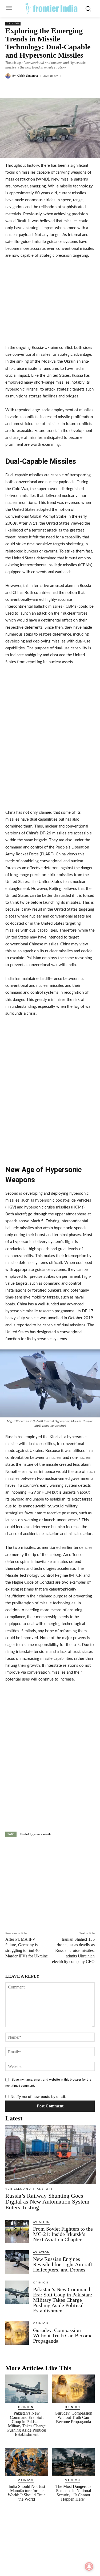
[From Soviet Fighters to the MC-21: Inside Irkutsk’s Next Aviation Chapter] (17, 2232)
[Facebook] (27, 88)
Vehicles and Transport (29, 2189)
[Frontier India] (51, 8)
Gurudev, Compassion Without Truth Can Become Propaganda (63, 2335)
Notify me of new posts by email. (38, 2097)
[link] (17, 1859)
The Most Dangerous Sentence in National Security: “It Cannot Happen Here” (73, 2493)
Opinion (13, 24)
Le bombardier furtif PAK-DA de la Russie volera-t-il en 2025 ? (30, 1858)
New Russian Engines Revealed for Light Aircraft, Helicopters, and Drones (63, 2264)
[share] (41, 1856)
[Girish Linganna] (9, 76)
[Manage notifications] (89, 2566)
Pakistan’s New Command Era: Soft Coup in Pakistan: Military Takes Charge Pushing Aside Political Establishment (63, 2300)
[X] (40, 88)
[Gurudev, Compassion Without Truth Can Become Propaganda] (17, 2333)
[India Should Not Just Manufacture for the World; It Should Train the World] (27, 2462)
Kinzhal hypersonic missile (35, 1834)
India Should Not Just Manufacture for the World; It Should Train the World (27, 2493)
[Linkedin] (52, 88)
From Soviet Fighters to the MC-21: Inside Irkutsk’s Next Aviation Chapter (63, 2234)
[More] (77, 88)
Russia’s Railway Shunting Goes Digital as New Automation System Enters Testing (47, 2202)
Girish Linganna (28, 76)
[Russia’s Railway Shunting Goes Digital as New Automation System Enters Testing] (51, 2154)
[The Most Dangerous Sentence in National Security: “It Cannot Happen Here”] (73, 2462)
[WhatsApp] (64, 88)
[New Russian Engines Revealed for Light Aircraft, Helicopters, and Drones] (17, 2262)
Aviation (41, 2222)
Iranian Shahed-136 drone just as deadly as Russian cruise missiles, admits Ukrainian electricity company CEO (73, 1950)
